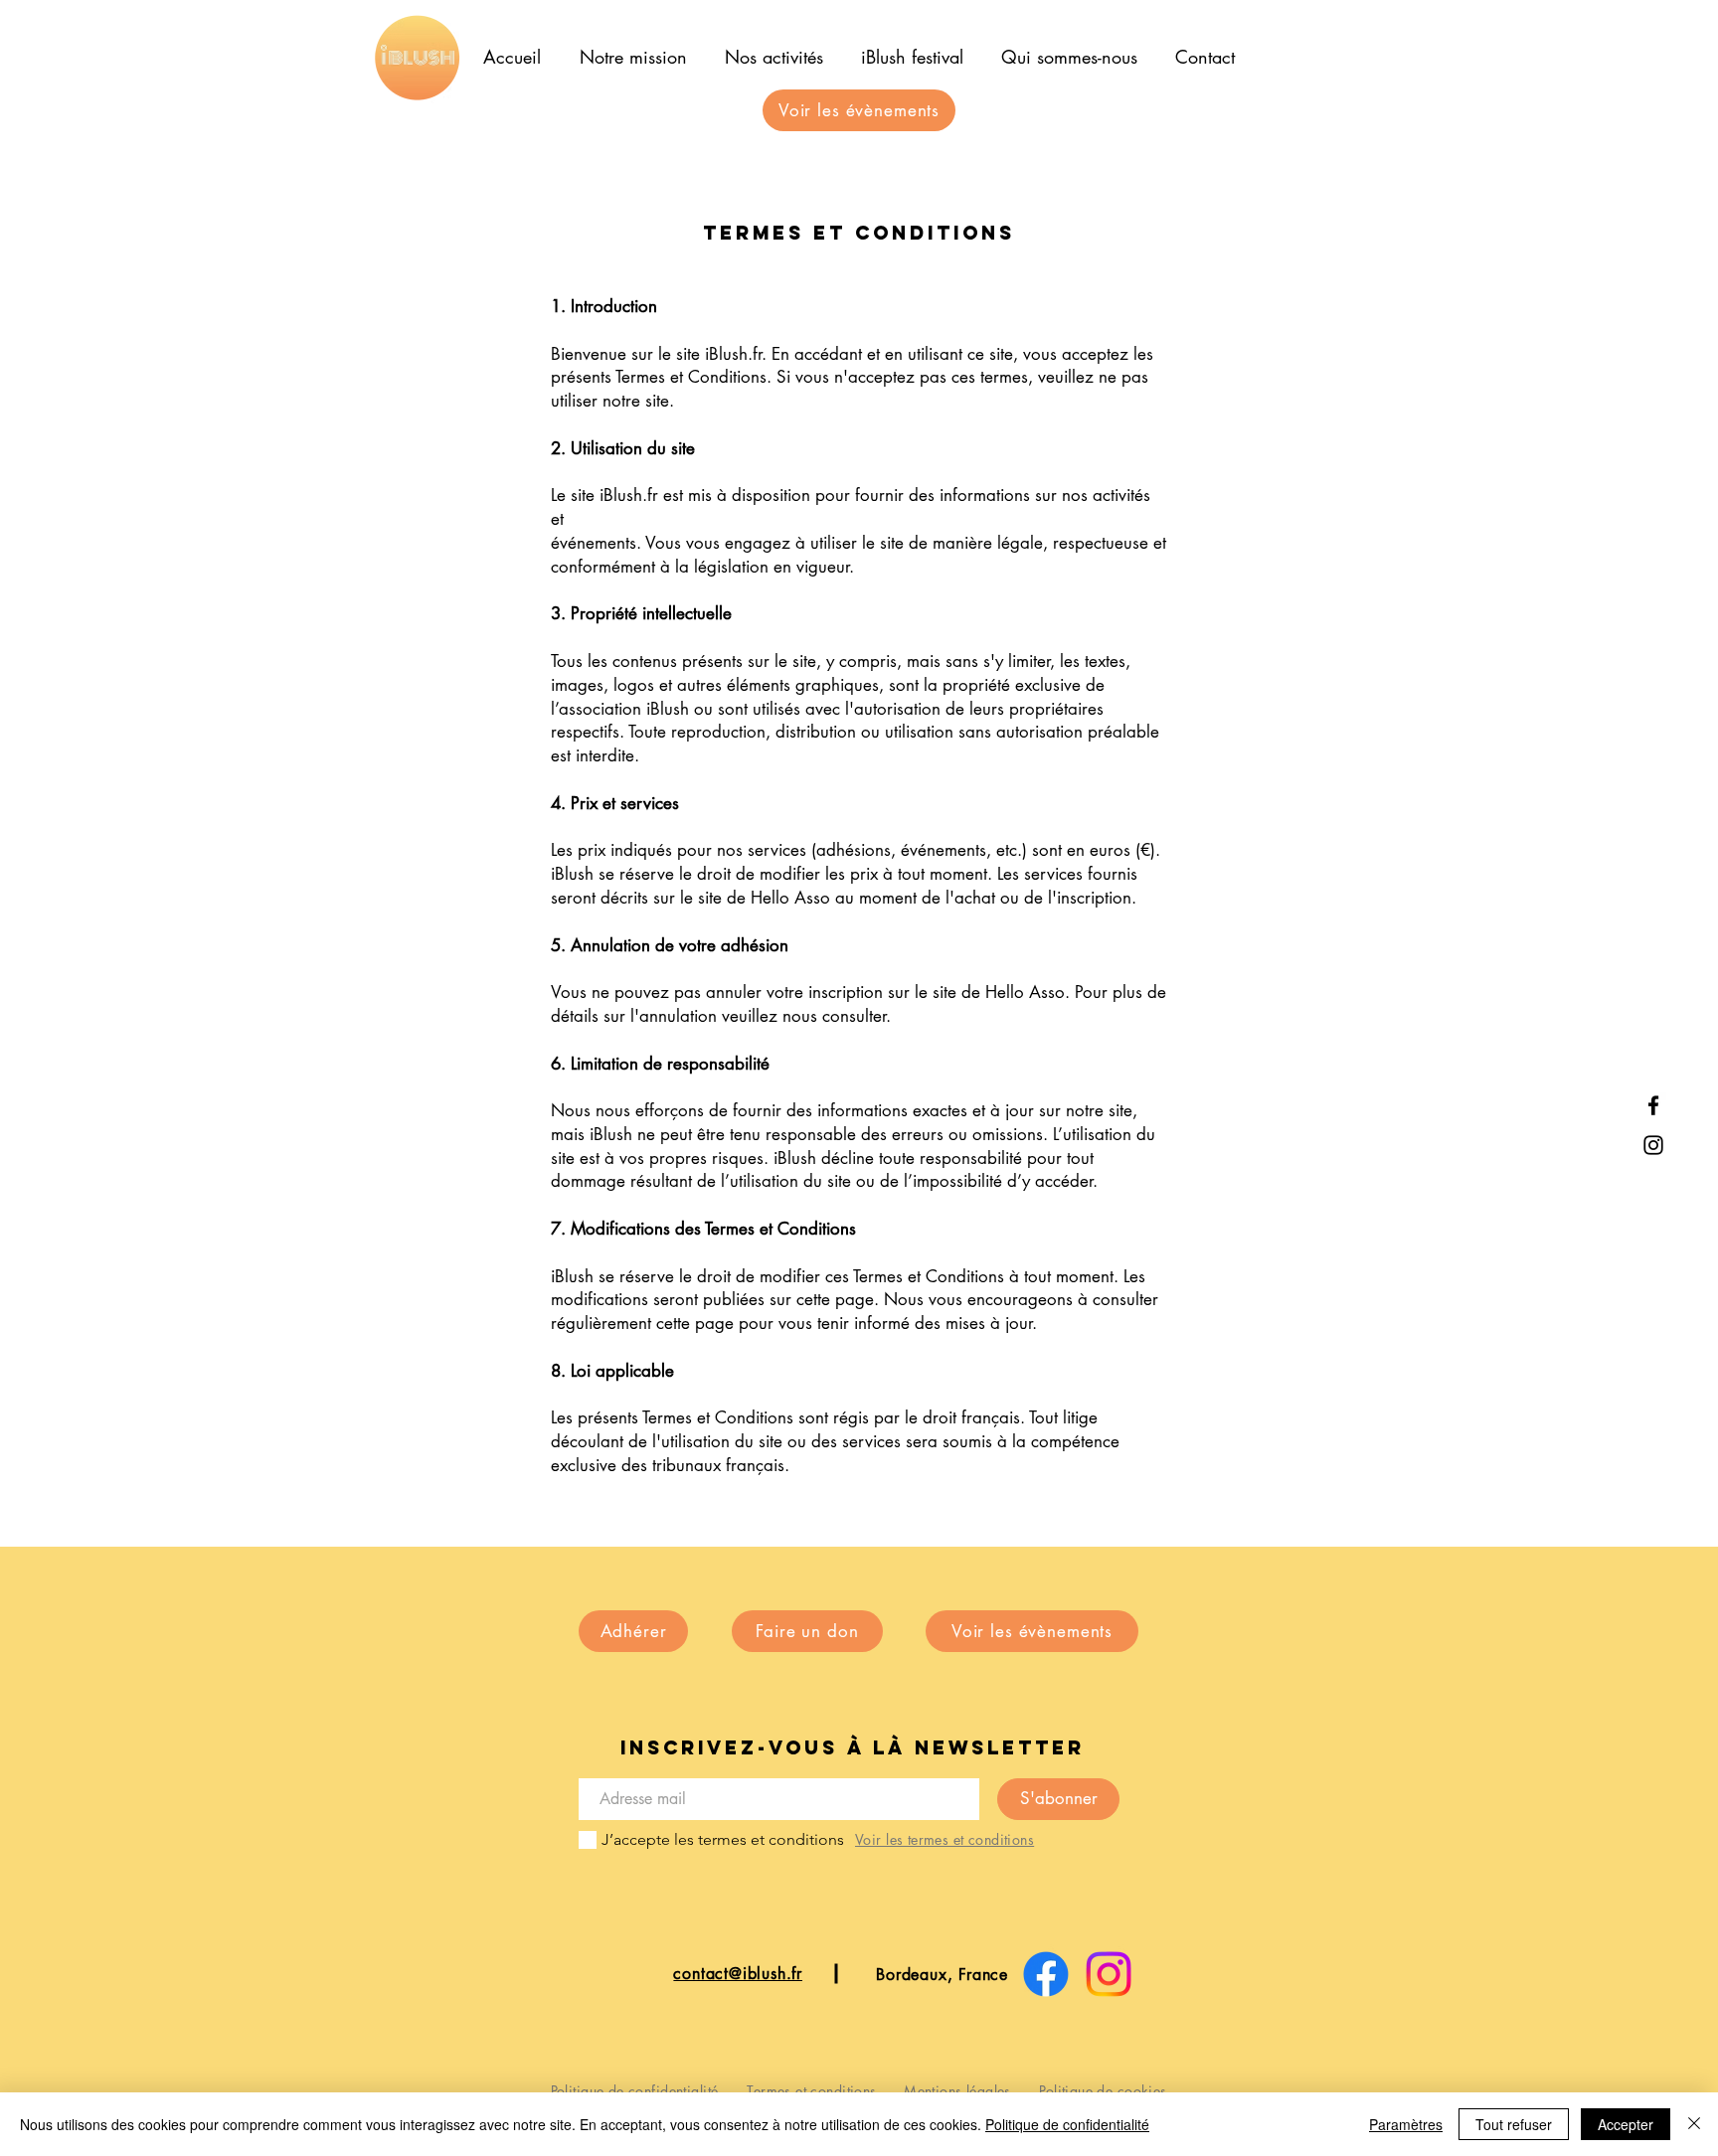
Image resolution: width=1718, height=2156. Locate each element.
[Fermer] (1694, 2124)
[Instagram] (1653, 1145)
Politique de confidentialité (1067, 2124)
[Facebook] (1653, 1105)
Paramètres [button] (1406, 2124)
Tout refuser (1514, 2124)
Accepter (1626, 2124)
